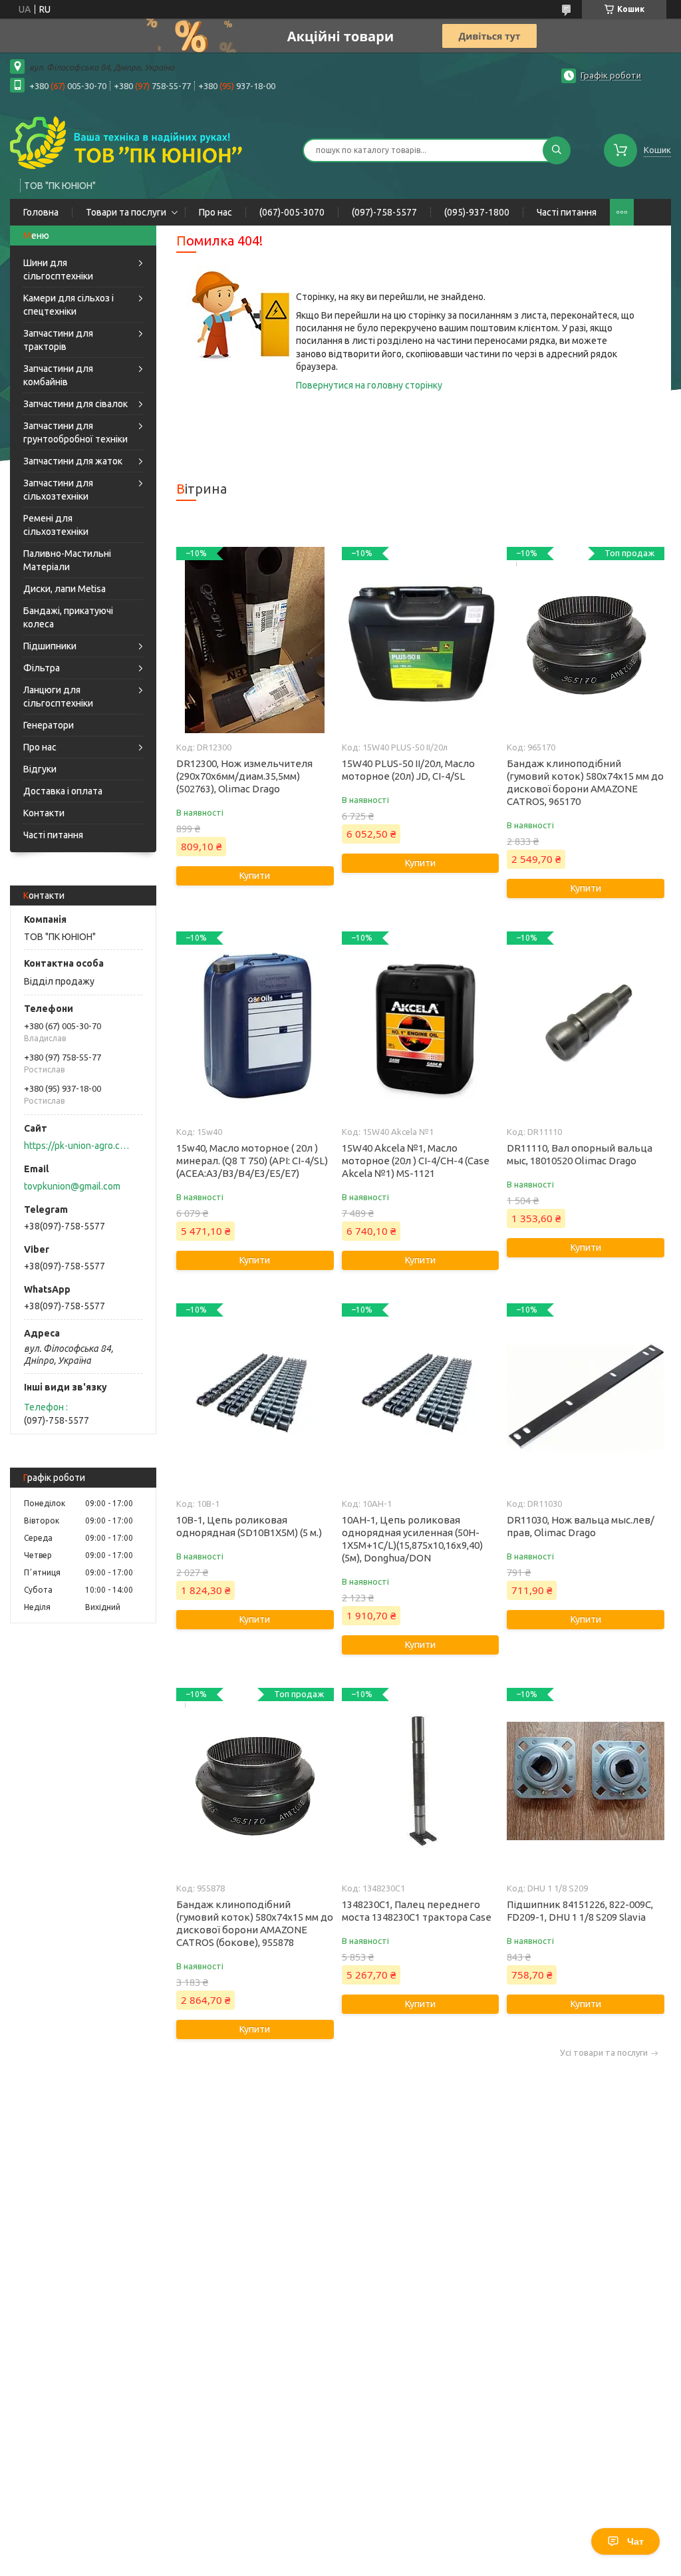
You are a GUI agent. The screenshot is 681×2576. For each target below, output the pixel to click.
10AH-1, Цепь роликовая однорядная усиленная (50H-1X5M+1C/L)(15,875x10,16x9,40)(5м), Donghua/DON (412, 1539)
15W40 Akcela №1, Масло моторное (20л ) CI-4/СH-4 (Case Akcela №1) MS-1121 (416, 1161)
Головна (41, 212)
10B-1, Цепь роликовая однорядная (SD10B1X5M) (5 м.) (249, 1526)
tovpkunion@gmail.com (72, 1186)
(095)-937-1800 (477, 212)
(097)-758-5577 (384, 212)
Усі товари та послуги (604, 2053)
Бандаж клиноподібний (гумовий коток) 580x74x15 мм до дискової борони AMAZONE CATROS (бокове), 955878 (255, 1923)
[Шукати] (557, 150)
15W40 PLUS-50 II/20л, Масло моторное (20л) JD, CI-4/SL (408, 770)
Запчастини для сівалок (75, 404)
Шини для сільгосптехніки (58, 269)
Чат (635, 2541)
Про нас (215, 212)
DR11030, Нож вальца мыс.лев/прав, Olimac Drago (581, 1526)
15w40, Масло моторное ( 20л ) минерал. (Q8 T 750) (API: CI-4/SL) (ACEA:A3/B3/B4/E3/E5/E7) (252, 1161)
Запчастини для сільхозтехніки (58, 490)
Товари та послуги (126, 212)
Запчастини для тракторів (58, 340)
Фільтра (42, 668)
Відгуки (40, 769)
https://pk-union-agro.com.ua (77, 1146)
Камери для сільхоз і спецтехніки (68, 305)
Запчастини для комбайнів (58, 375)
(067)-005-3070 (292, 212)
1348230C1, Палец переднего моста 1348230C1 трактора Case (417, 1911)
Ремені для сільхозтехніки (56, 525)
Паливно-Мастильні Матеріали (67, 560)
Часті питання (567, 212)
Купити (255, 876)
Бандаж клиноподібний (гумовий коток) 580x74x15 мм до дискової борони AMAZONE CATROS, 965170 (585, 782)
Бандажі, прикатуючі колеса (68, 617)
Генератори (49, 725)
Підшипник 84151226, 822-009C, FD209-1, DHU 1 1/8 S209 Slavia (580, 1911)
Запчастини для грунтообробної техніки (75, 432)
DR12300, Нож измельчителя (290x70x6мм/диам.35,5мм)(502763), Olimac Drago (244, 776)
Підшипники (50, 646)
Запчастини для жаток (73, 461)
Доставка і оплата (63, 791)
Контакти (44, 813)
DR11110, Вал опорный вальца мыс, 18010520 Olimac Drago (580, 1154)
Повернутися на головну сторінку (369, 385)
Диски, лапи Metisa (65, 589)
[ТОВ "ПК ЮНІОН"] (126, 142)
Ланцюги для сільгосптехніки (58, 697)
